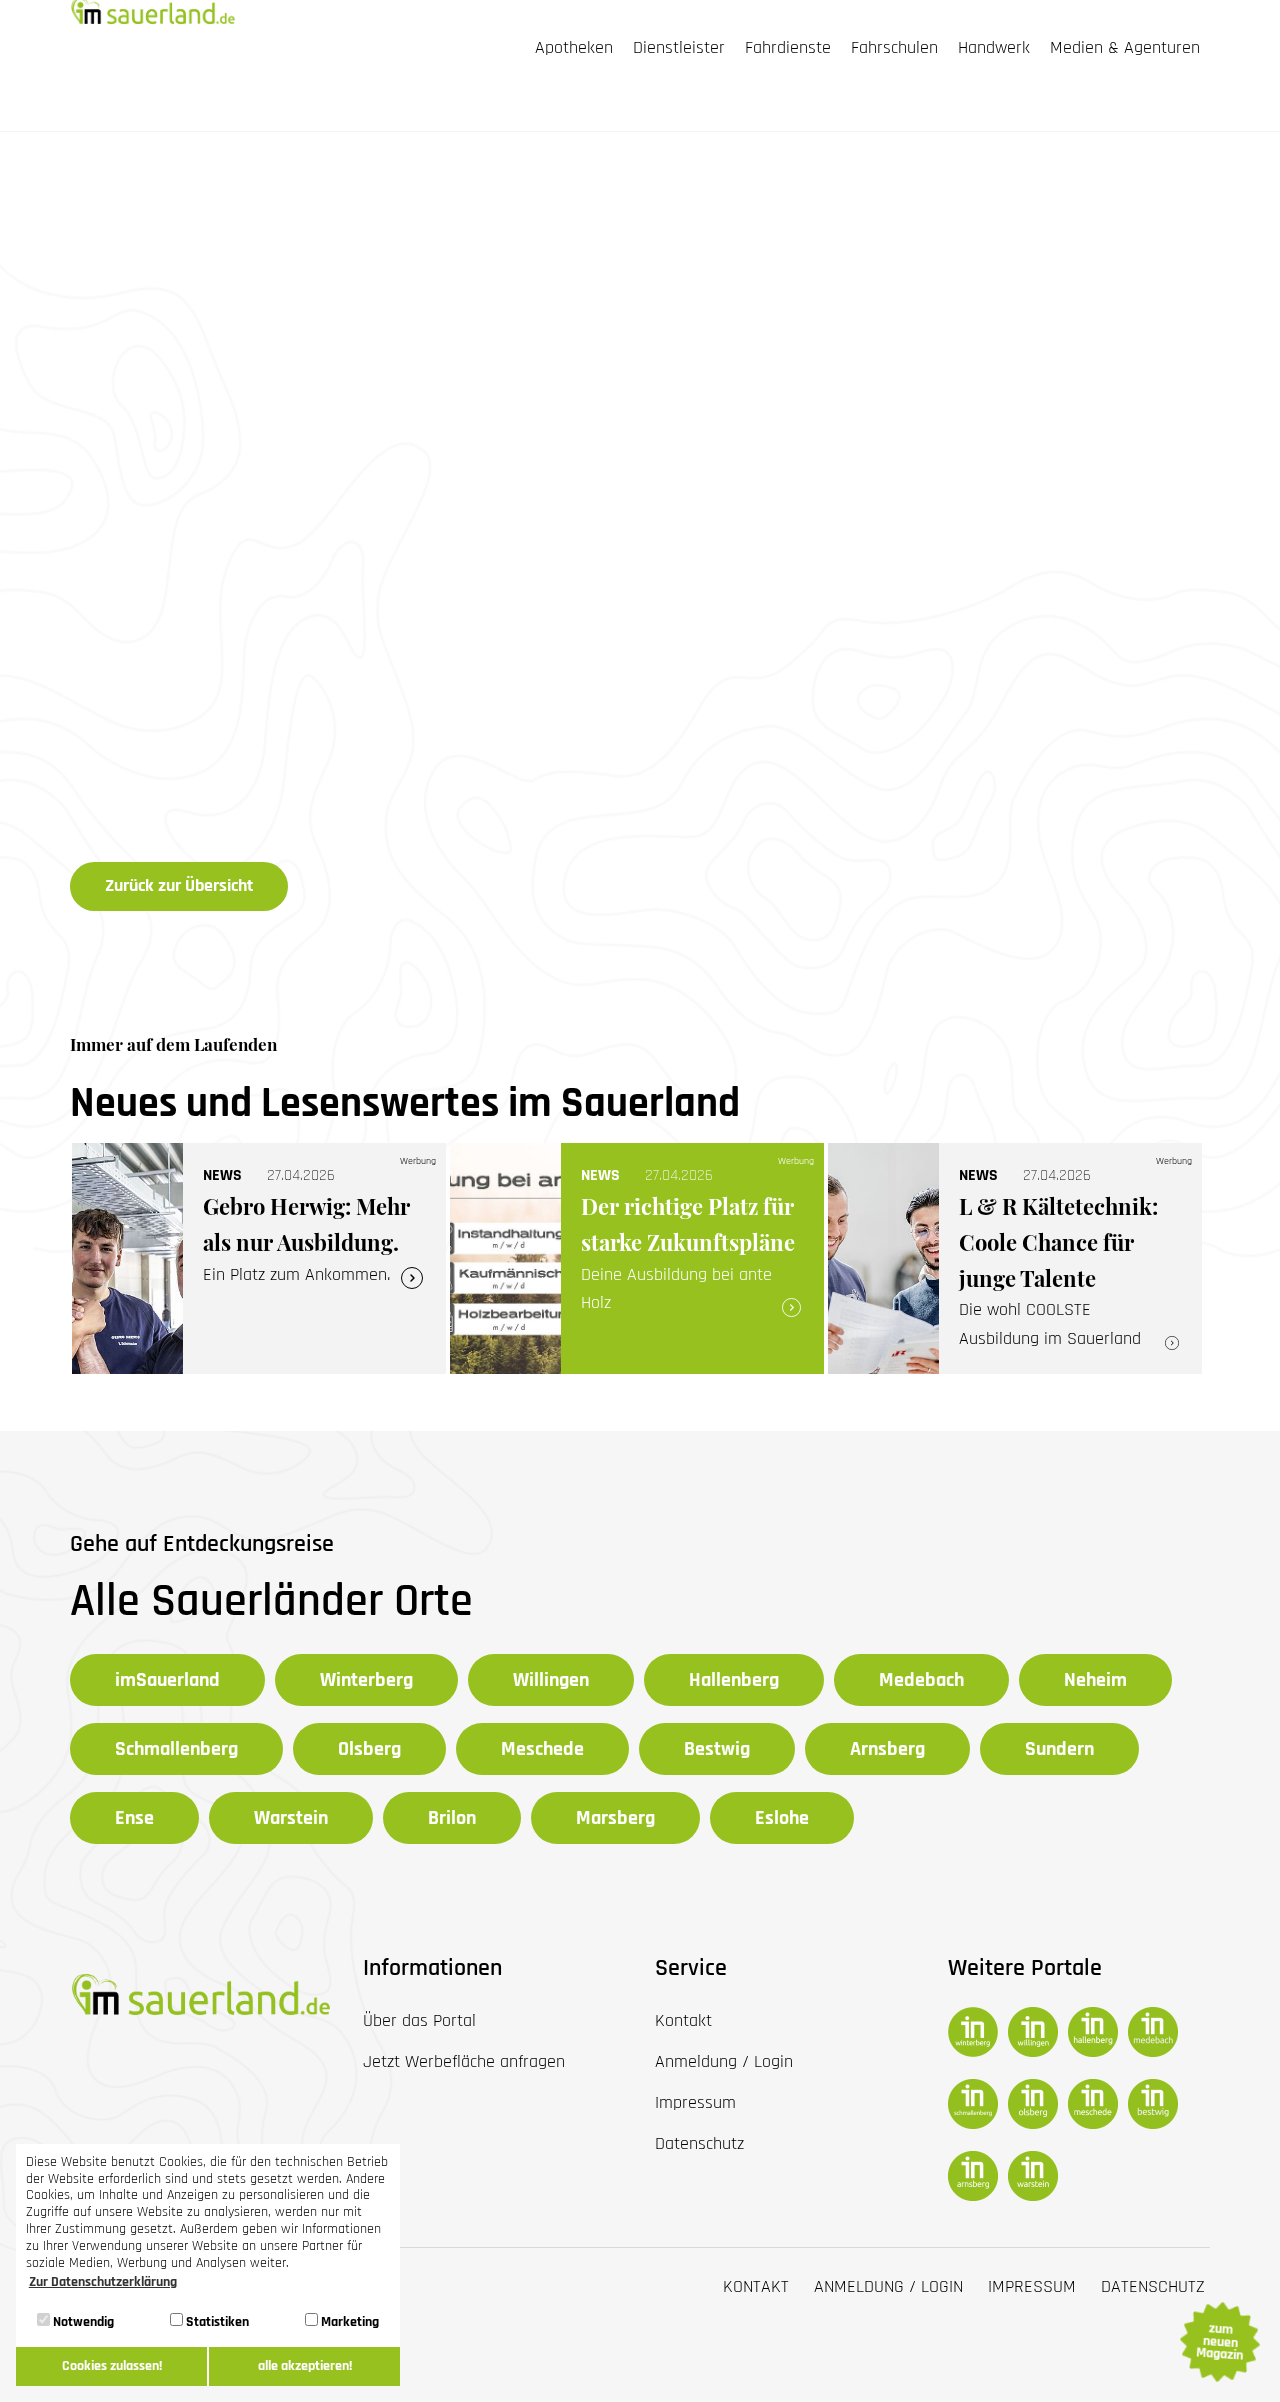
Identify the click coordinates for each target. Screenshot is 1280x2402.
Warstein (291, 1818)
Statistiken (216, 2322)
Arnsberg (887, 1749)
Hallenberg (734, 1680)
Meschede (542, 1749)
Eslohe (782, 1818)
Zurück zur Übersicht (179, 885)
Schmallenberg (176, 1749)
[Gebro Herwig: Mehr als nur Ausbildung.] (259, 1258)
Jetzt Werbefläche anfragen (464, 2061)
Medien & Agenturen (1125, 48)
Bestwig (717, 1749)
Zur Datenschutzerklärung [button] (103, 2282)
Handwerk (994, 48)
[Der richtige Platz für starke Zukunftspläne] (637, 1258)
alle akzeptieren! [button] (305, 2366)
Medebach (921, 1680)
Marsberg (615, 1818)
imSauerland (167, 1680)
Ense (134, 1818)
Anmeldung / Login (888, 2286)
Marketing (348, 2322)
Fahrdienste (788, 48)
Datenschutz (1153, 2286)
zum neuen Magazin (1219, 2342)
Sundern (1059, 1749)
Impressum (1032, 2286)
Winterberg (366, 1680)
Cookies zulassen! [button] (112, 2366)
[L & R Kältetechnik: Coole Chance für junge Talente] (1015, 1258)
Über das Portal (419, 2020)
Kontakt (756, 2286)
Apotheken (574, 48)
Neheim (1095, 1680)
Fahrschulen (894, 48)
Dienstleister (679, 48)
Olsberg (369, 1749)
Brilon (452, 1818)
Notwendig (82, 2322)
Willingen (551, 1680)
